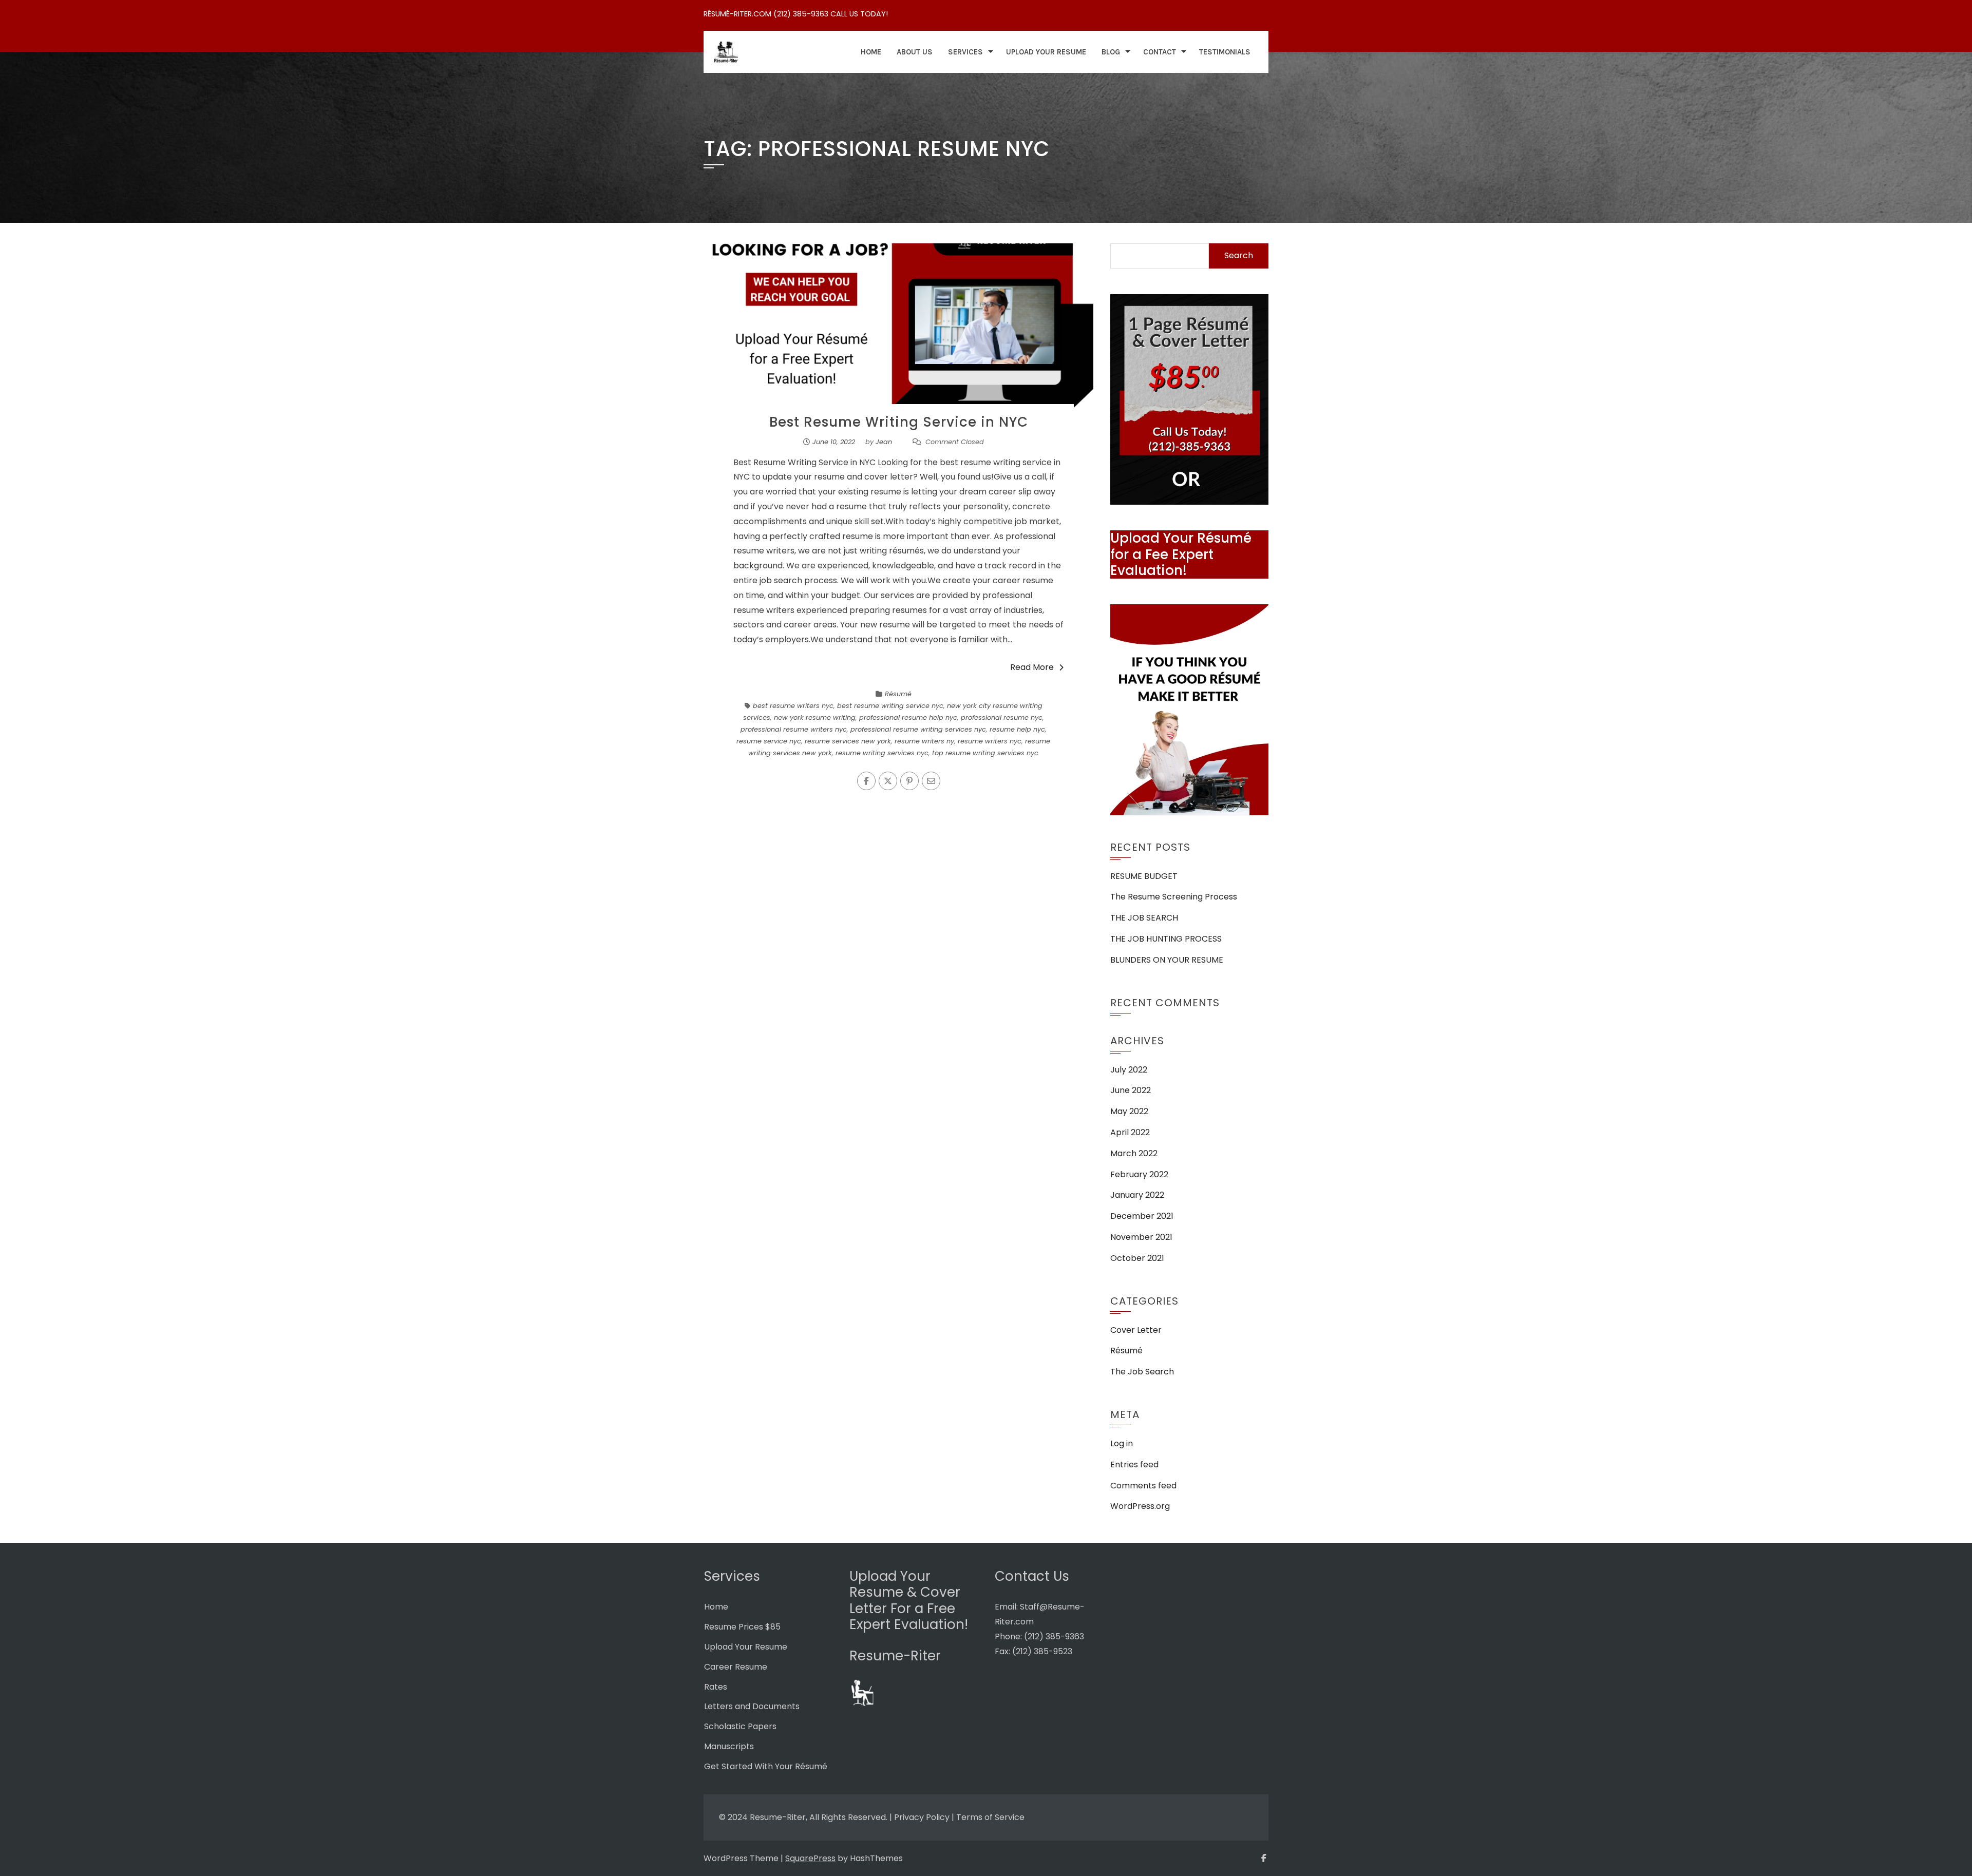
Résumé (898, 694)
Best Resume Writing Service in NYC (899, 422)
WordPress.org (1140, 1506)
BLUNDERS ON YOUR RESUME (1167, 960)
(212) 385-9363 (1054, 1636)
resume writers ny (924, 741)
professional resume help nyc (908, 717)
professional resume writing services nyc (918, 729)
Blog (1111, 52)
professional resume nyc (1002, 717)
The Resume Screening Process (1174, 897)
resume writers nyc (990, 741)
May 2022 (1129, 1111)
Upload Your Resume (1046, 52)
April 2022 (1130, 1132)
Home (871, 52)
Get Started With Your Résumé (766, 1766)
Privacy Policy (922, 1817)
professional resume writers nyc (794, 729)
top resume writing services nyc (985, 753)
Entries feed (1134, 1465)
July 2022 (1129, 1070)
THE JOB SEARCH (1144, 918)
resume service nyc (769, 741)
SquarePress (810, 1858)
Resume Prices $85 (742, 1627)
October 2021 (1137, 1258)
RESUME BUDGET (1144, 876)
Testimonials (1225, 52)
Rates (716, 1687)
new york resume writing (815, 717)
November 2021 (1141, 1237)
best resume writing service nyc (890, 706)
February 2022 (1139, 1174)
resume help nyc (1017, 729)
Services (965, 52)
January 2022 (1137, 1195)
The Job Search (1142, 1372)
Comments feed (1143, 1486)
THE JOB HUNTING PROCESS (1166, 939)
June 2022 (1131, 1090)
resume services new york (848, 741)
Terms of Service (990, 1817)
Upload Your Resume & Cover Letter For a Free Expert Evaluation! (909, 1600)
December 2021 (1142, 1216)
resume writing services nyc (882, 753)
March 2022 (1134, 1153)
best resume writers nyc (793, 706)
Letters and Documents (752, 1706)
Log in (1122, 1443)
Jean (884, 442)
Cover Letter (1136, 1330)
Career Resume (736, 1667)
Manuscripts (729, 1746)
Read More (1032, 667)
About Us (915, 52)
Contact (1160, 52)
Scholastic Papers (740, 1726)
